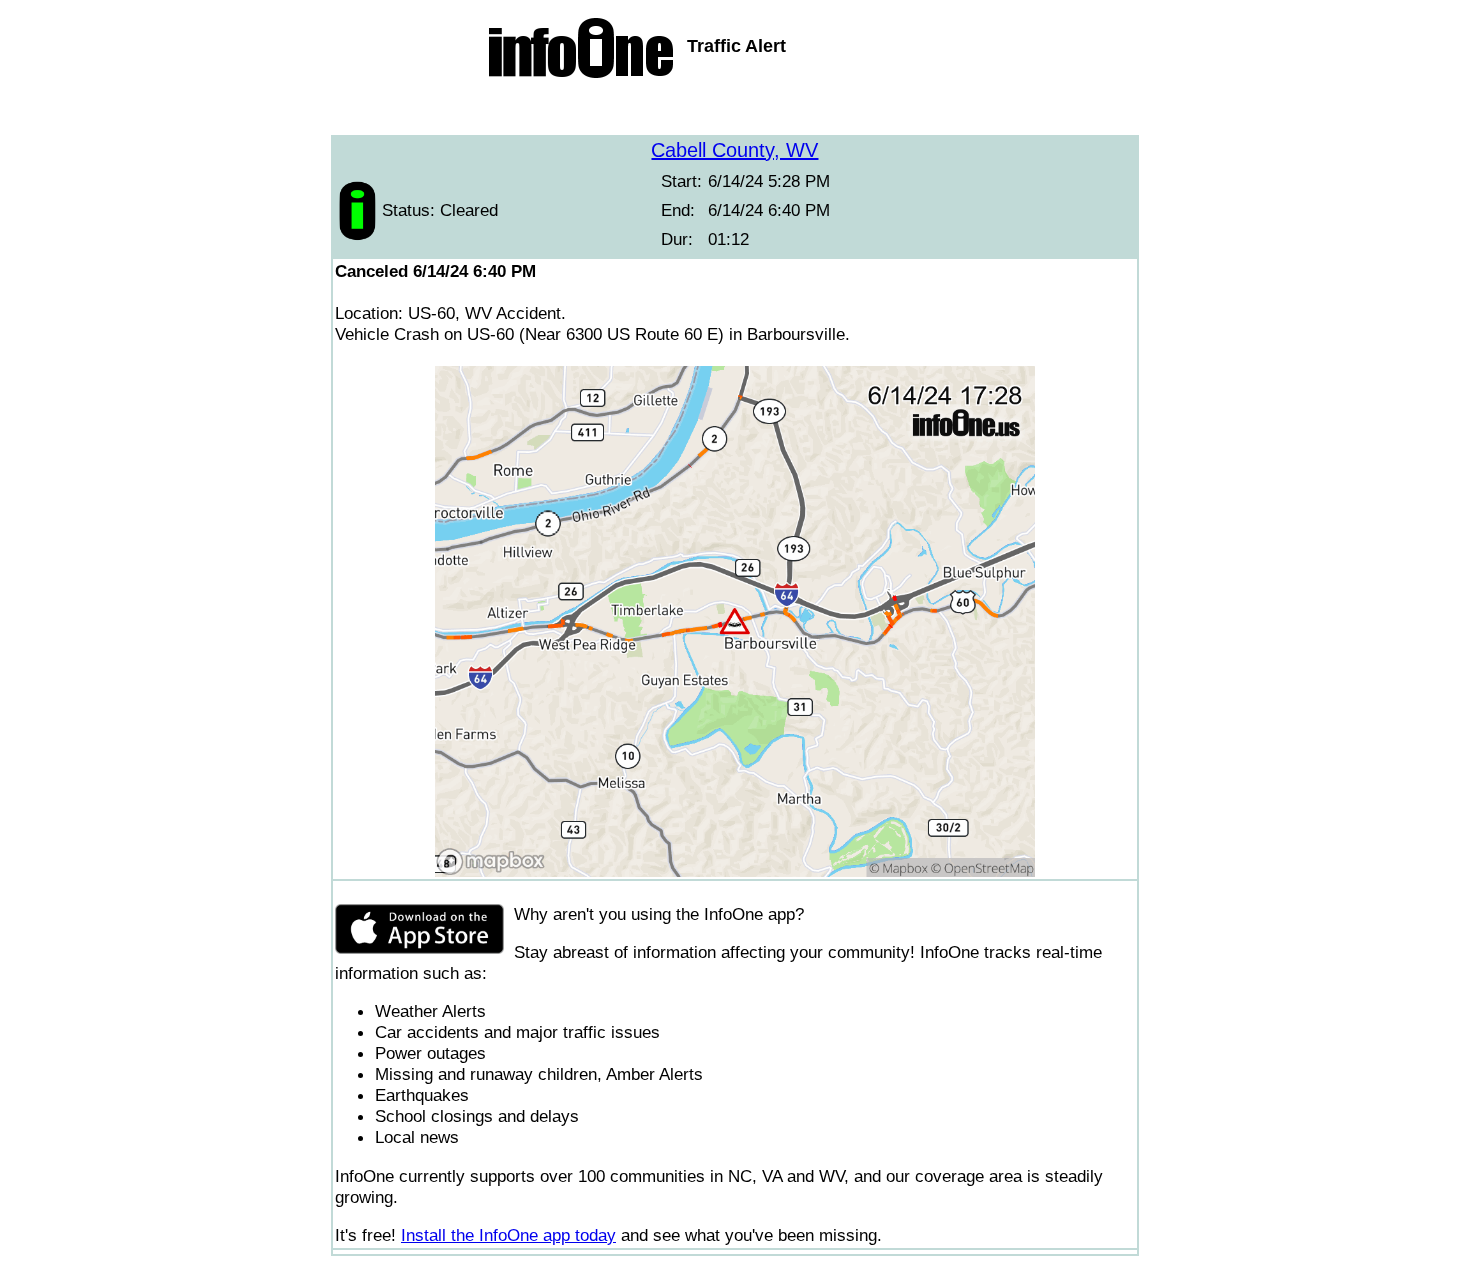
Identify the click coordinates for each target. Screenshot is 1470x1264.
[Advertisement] (735, 110)
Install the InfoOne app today (508, 1235)
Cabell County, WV (734, 150)
